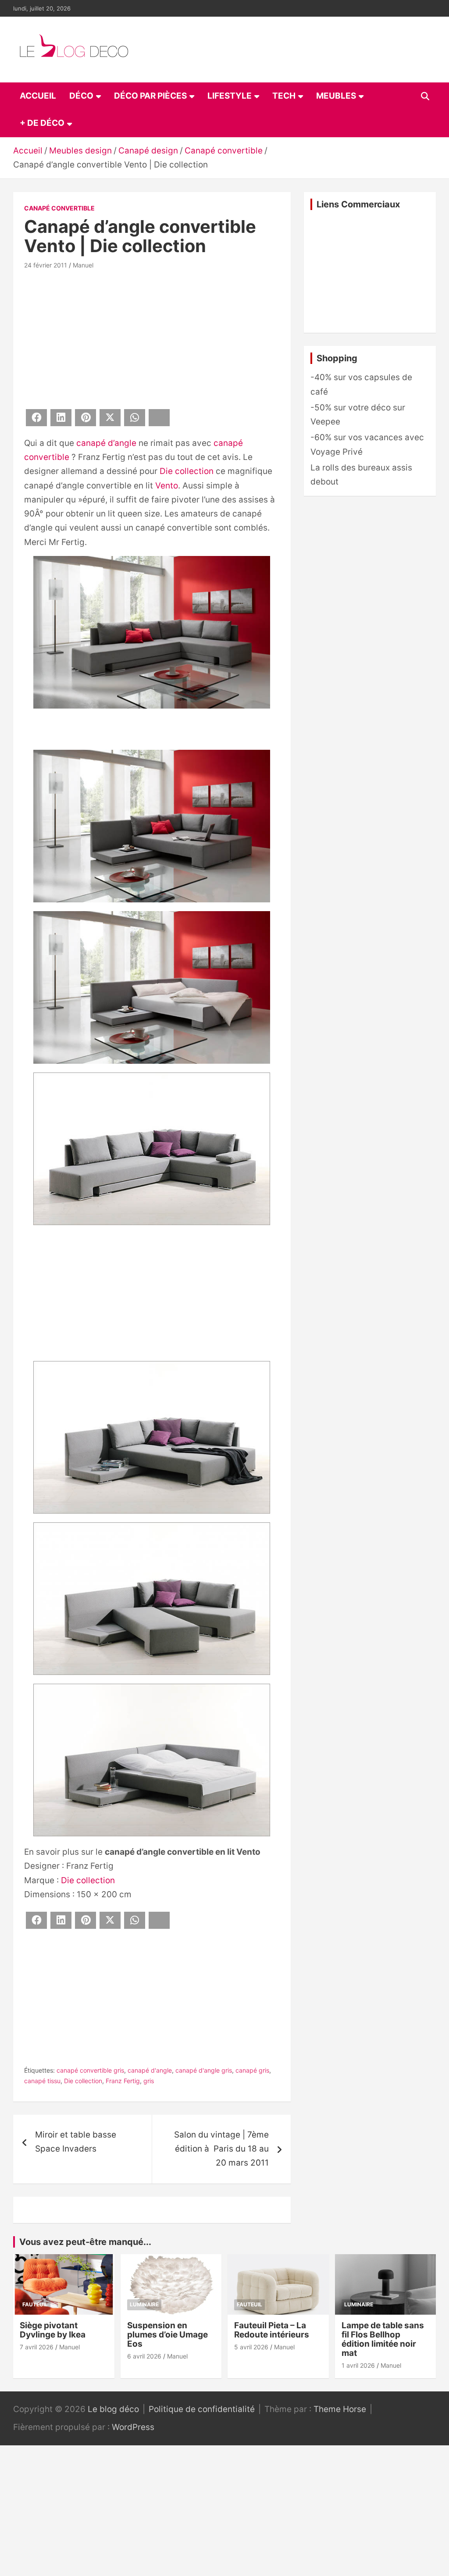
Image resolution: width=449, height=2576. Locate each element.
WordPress (133, 2427)
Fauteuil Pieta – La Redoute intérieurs (272, 2330)
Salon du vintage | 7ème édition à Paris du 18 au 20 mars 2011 (221, 2149)
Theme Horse (340, 2409)
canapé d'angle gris (204, 2070)
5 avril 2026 (251, 2347)
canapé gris (252, 2070)
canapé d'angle (150, 2070)
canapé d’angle (106, 443)
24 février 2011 (46, 265)
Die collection (187, 471)
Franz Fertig (123, 2081)
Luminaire (144, 2304)
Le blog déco (113, 2409)
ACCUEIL (38, 96)
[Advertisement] (152, 338)
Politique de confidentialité (202, 2409)
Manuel (83, 265)
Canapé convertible (59, 208)
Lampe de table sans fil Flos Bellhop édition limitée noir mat (383, 2339)
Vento (167, 486)
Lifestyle (230, 96)
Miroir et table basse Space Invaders (76, 2142)
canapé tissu (42, 2081)
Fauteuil (35, 2304)
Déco (81, 96)
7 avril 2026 (37, 2347)
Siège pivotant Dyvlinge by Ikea (53, 2330)
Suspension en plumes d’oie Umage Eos (167, 2335)
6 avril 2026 (144, 2356)
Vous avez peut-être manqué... (85, 2242)
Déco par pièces (150, 96)
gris (149, 2081)
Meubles (336, 96)
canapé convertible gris (90, 2070)
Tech (284, 96)
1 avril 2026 (358, 2365)
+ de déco (42, 123)
